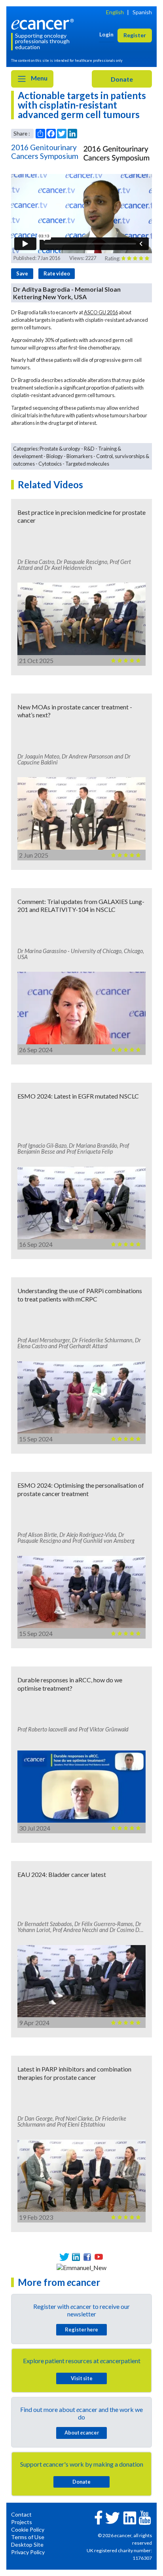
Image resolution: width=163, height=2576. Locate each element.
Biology (55, 456)
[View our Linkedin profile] (76, 2257)
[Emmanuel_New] (81, 2266)
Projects (22, 2522)
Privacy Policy (28, 2552)
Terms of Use (28, 2537)
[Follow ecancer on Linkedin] (130, 2517)
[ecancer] (44, 23)
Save (22, 273)
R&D (89, 449)
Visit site (82, 2378)
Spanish (142, 12)
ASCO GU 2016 (101, 312)
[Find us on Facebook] (87, 2257)
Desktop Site (27, 2544)
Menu (39, 78)
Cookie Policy (28, 2529)
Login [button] (106, 34)
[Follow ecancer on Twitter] (113, 2517)
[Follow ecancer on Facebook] (99, 2517)
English (115, 12)
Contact (21, 2514)
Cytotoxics (50, 464)
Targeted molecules (87, 464)
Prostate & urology (60, 449)
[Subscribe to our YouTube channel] (99, 2257)
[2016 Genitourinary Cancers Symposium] (117, 153)
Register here (81, 2329)
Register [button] (135, 35)
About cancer (82, 2433)
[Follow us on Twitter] (64, 2257)
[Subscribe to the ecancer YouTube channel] (145, 2517)
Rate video (57, 273)
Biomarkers (80, 456)
